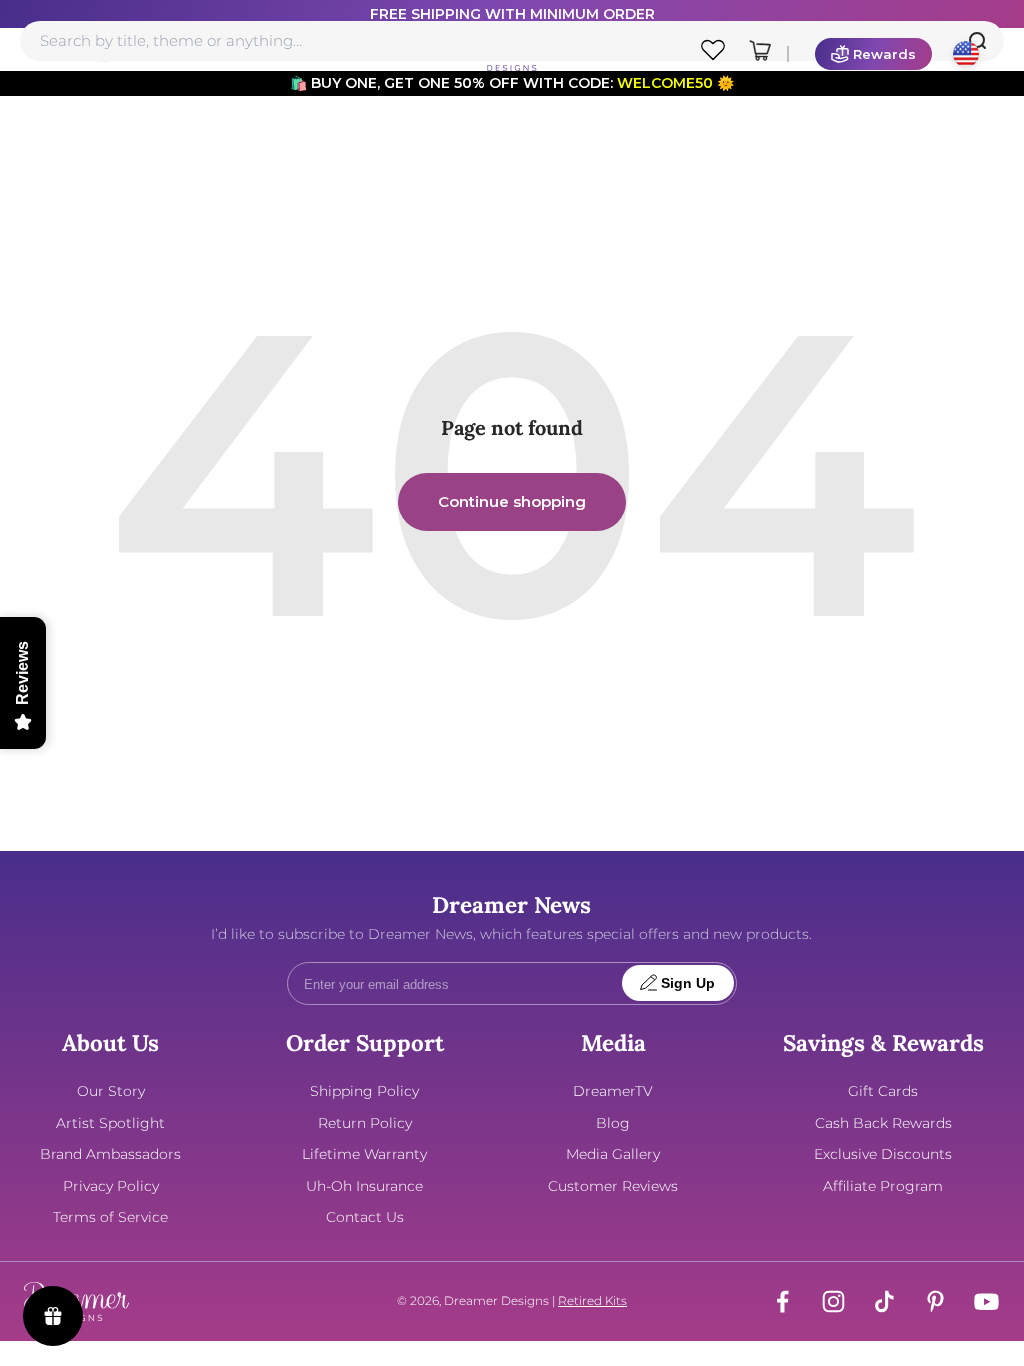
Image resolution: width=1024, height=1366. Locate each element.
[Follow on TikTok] (884, 1301)
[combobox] (511, 41)
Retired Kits (592, 1300)
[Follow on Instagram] (833, 1301)
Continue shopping (512, 501)
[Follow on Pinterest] (935, 1301)
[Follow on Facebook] (782, 1301)
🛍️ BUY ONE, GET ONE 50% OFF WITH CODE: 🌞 (512, 83)
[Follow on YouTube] (986, 1301)
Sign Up (688, 983)
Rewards (884, 54)
